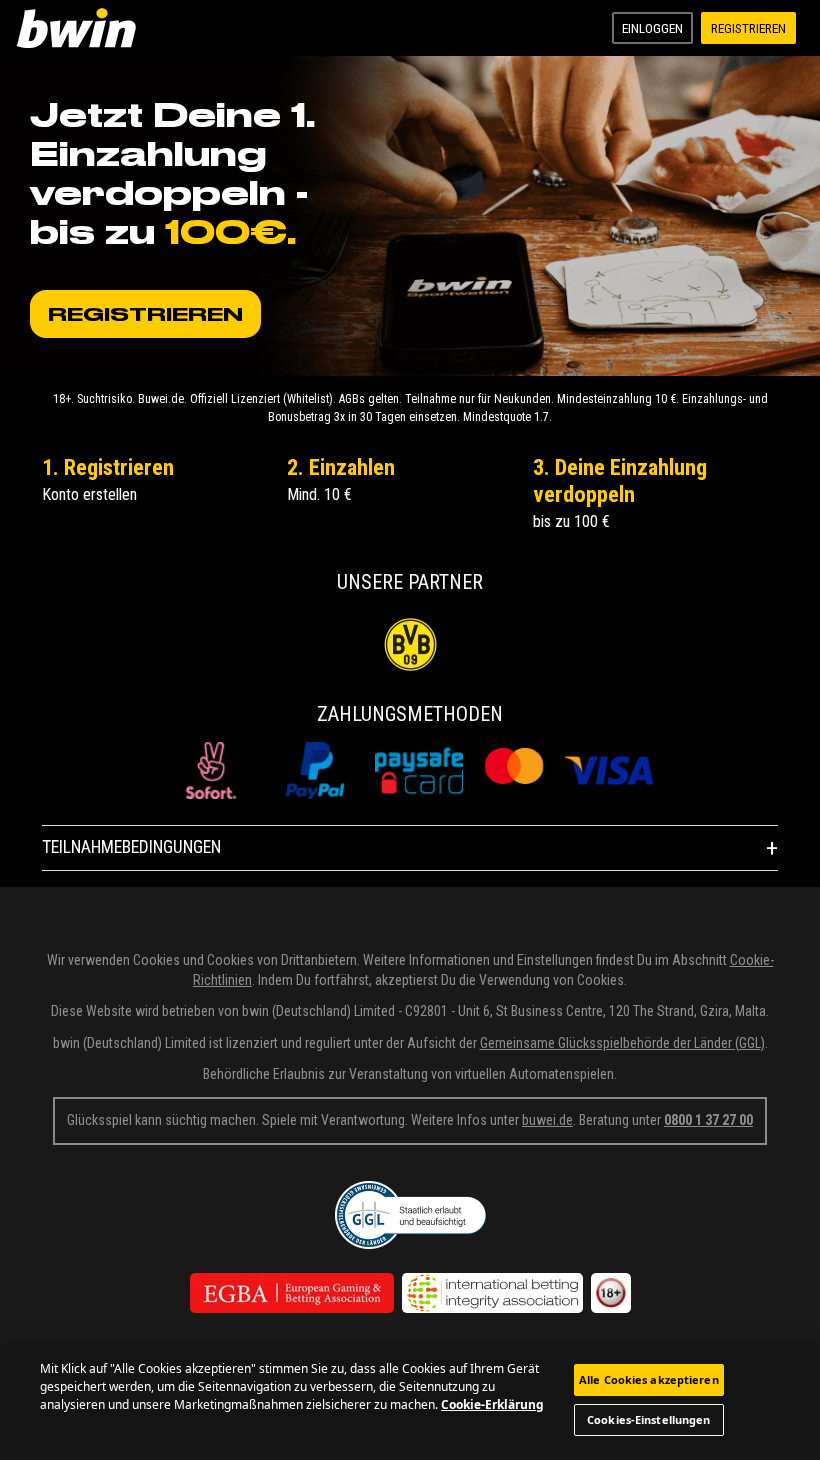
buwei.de (547, 1120)
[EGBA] (292, 1293)
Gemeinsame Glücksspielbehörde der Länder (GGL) (622, 1043)
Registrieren (748, 28)
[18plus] (611, 1293)
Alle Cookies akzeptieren (649, 1379)
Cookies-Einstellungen (648, 1419)
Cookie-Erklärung (492, 1404)
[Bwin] (80, 28)
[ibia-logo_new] (492, 1293)
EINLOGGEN (652, 28)
